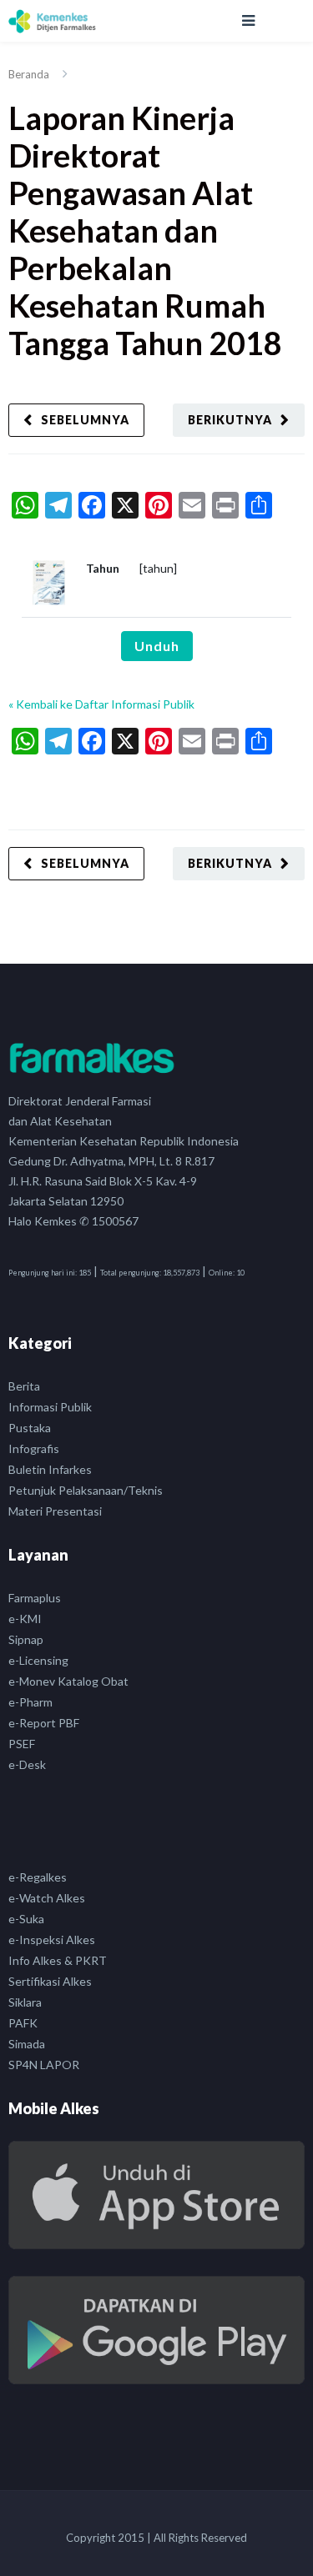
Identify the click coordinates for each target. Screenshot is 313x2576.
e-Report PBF (44, 1723)
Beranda (29, 74)
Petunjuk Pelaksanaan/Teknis (86, 1490)
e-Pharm (30, 1702)
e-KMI (25, 1619)
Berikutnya (230, 420)
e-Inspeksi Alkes (52, 1940)
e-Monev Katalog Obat (68, 1681)
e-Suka (26, 1919)
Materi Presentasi (55, 1511)
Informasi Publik (50, 1407)
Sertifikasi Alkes (50, 1981)
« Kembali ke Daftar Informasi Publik (101, 704)
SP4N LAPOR (44, 2065)
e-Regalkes (38, 1877)
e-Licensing (38, 1660)
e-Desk (27, 1764)
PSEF (22, 1744)
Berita (24, 1386)
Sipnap (26, 1639)
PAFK (23, 2023)
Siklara (25, 2002)
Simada (27, 2044)
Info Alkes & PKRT (58, 1960)
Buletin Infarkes (50, 1469)
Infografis (34, 1448)
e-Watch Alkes (47, 1898)
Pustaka (30, 1428)
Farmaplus (35, 1598)
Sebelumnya (85, 420)
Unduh (157, 646)
